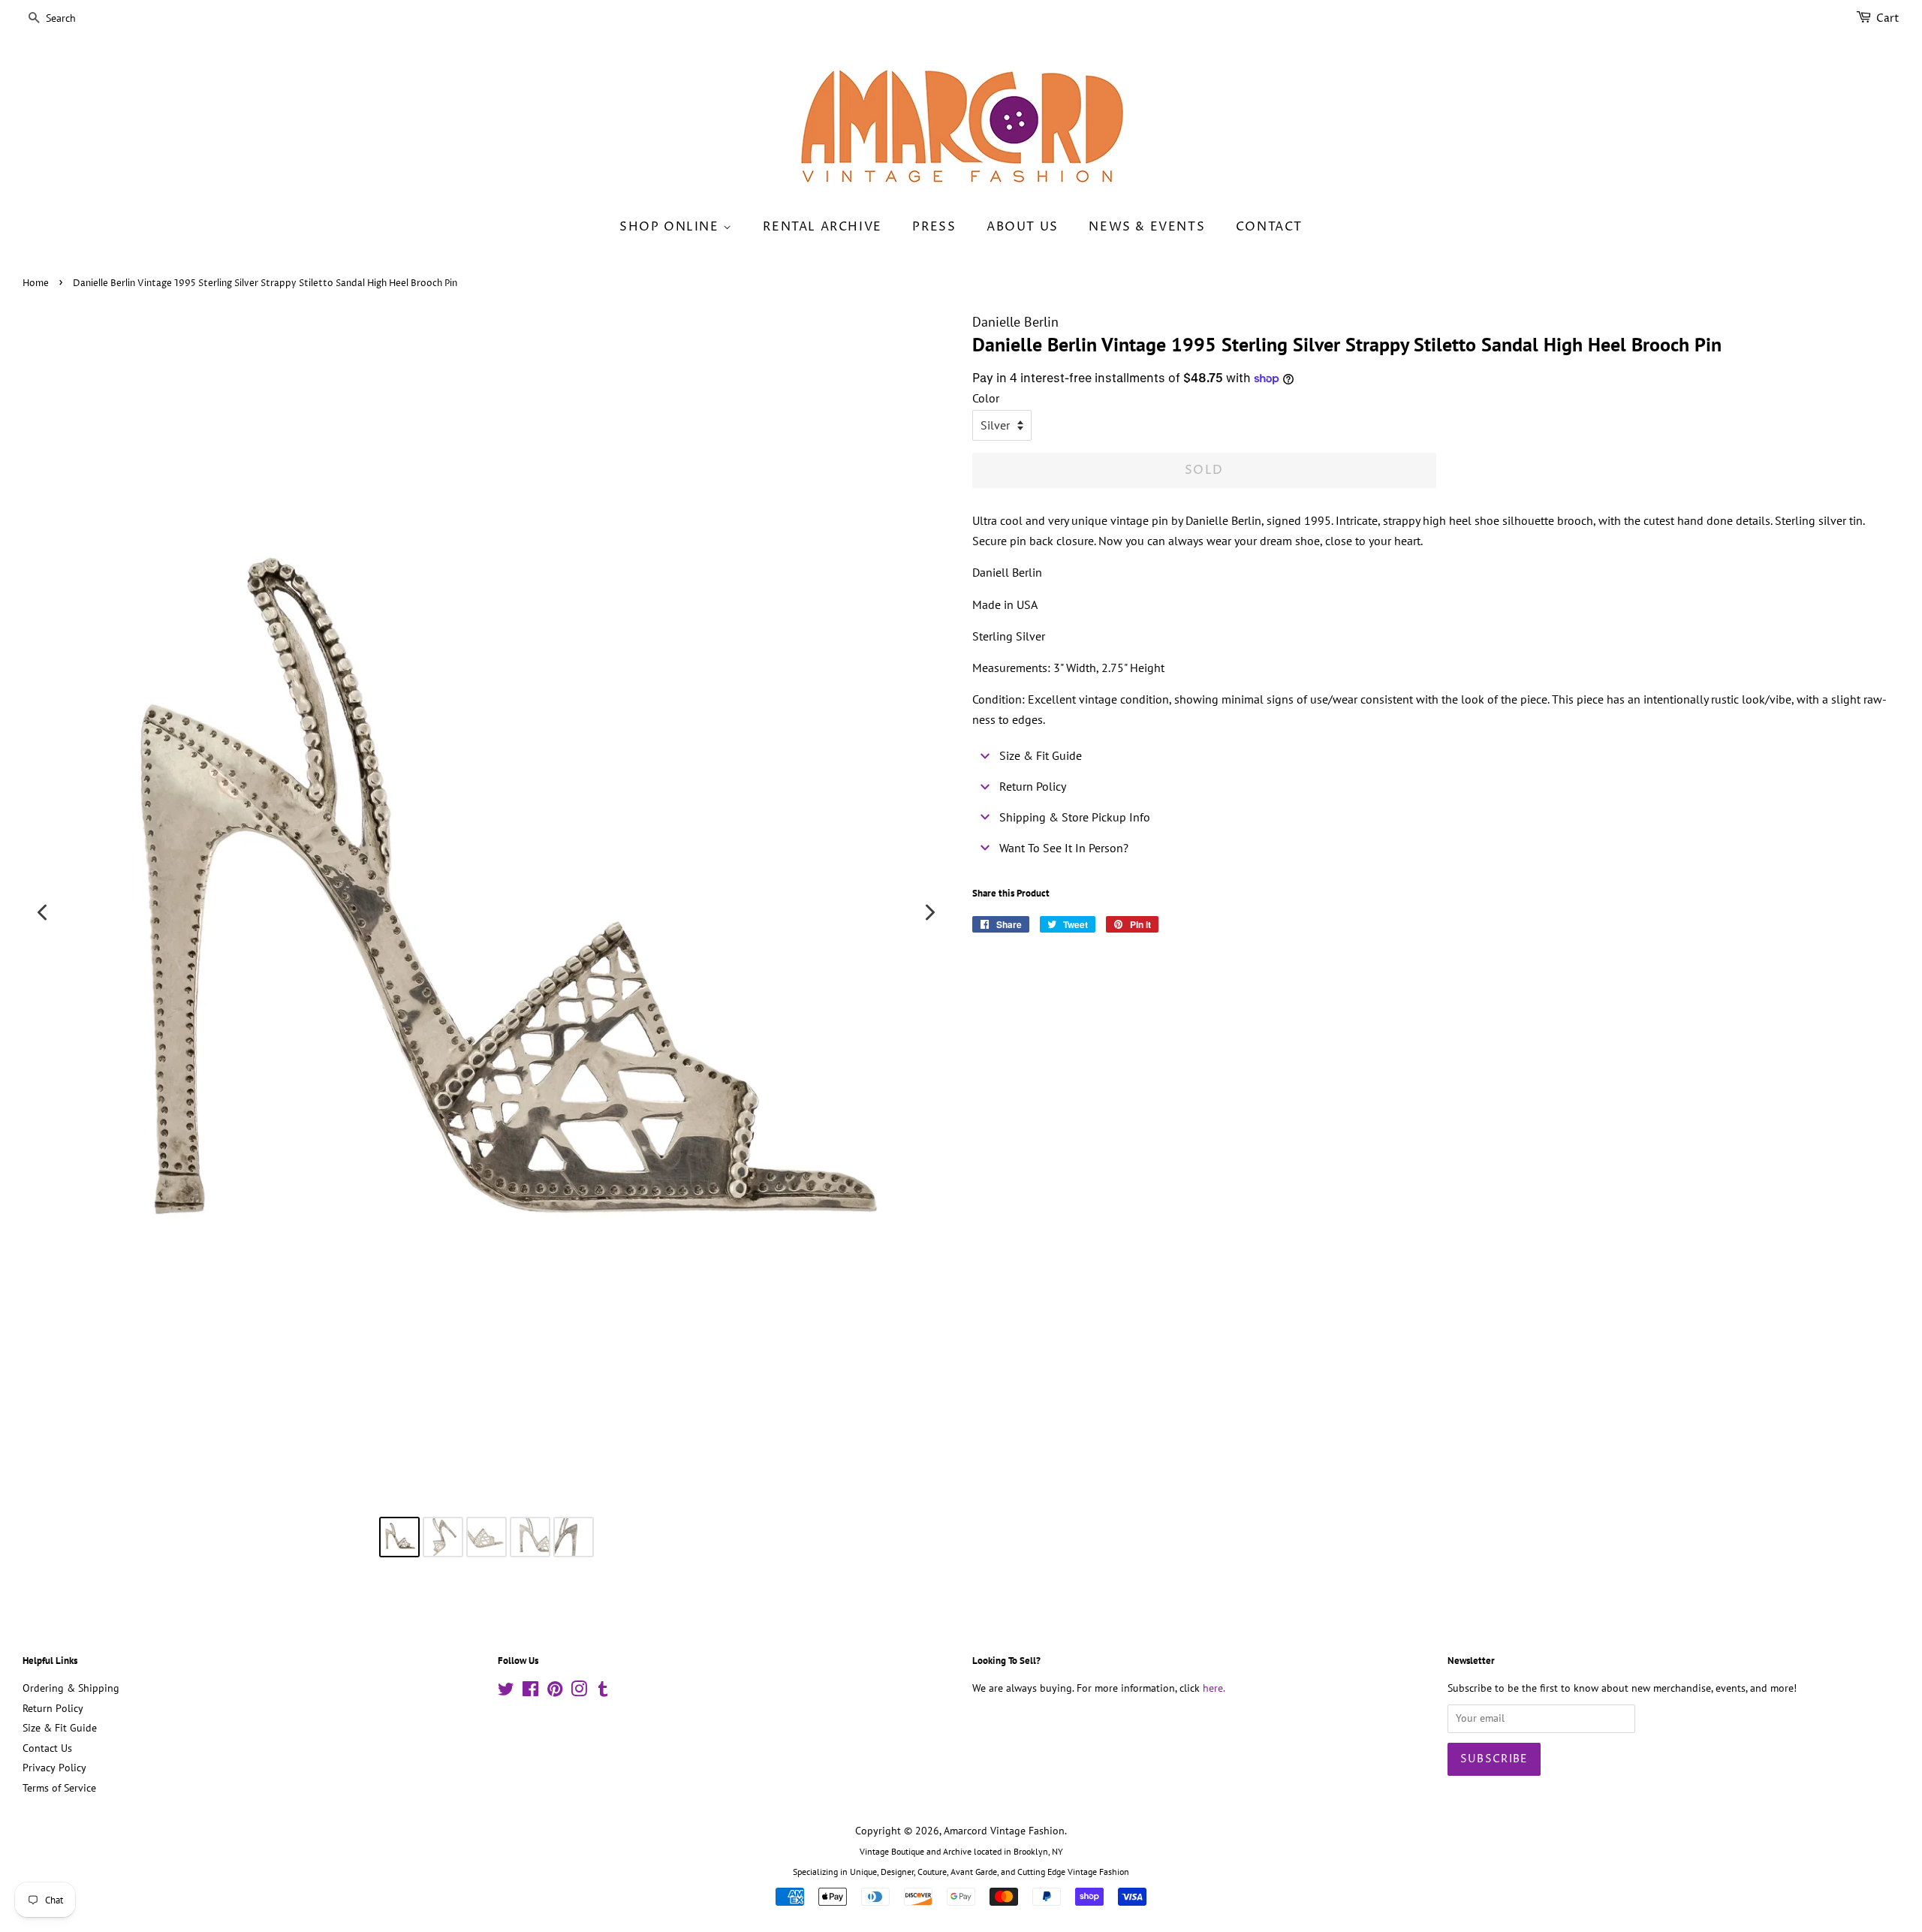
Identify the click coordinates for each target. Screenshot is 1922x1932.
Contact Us (47, 1748)
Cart (1888, 18)
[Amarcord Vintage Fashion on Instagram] (579, 1692)
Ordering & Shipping (71, 1688)
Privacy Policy (54, 1768)
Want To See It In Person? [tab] (1064, 848)
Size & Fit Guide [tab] (1041, 755)
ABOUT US (1023, 227)
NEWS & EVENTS (1147, 227)
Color (986, 398)
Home (36, 283)
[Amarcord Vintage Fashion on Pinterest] (555, 1692)
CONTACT (1269, 227)
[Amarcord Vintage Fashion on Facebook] (530, 1692)
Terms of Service (59, 1788)
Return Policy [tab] (1033, 786)
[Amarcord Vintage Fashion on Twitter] (506, 1692)
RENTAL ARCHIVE (822, 227)
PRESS (934, 227)
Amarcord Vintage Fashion (1004, 1831)
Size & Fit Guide (60, 1728)
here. (1214, 1688)
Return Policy (53, 1708)
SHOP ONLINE (671, 227)
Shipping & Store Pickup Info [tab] (1075, 817)
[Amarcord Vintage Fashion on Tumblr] (603, 1692)
